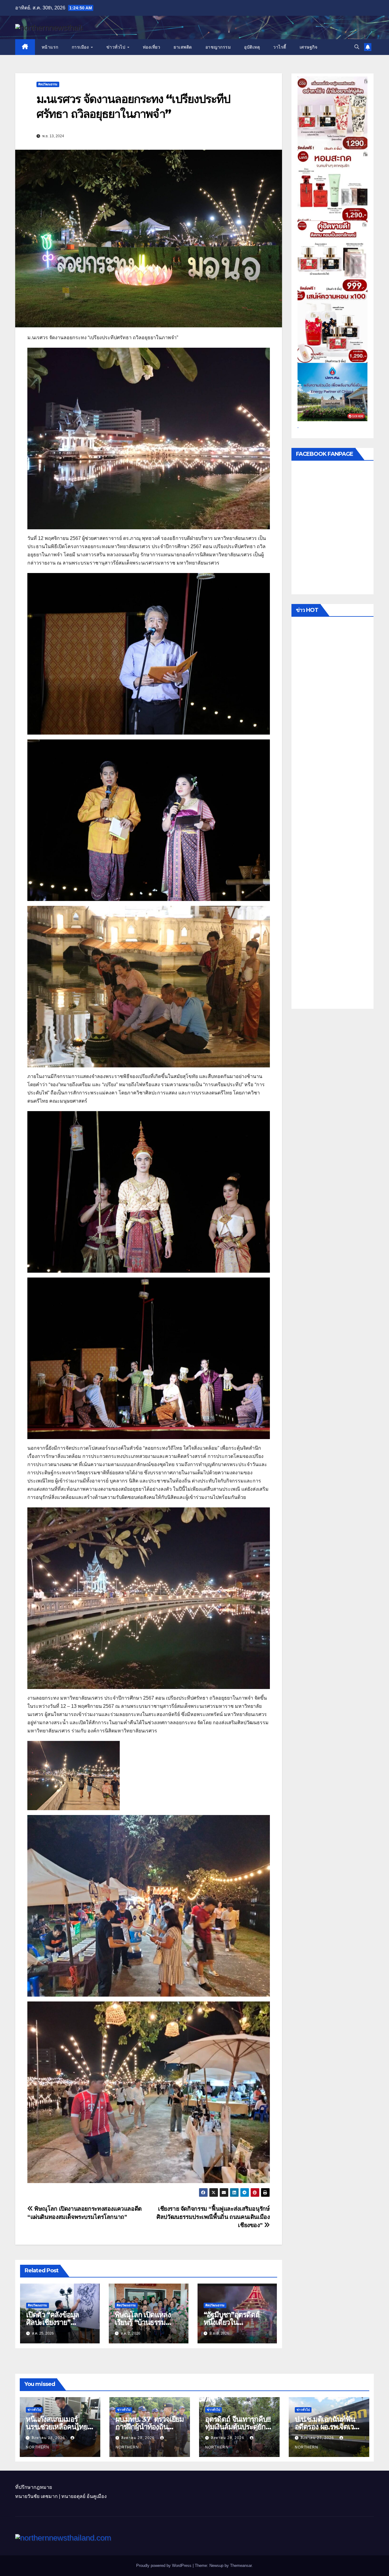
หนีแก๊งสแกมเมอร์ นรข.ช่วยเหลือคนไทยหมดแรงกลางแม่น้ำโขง (60, 2427)
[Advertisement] (333, 814)
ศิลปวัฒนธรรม (48, 84)
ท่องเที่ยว (152, 47)
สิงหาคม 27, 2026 (318, 2438)
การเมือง (81, 47)
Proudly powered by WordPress (164, 2566)
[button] (357, 47)
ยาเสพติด (183, 47)
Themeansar (241, 2566)
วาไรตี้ (280, 47)
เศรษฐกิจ (309, 47)
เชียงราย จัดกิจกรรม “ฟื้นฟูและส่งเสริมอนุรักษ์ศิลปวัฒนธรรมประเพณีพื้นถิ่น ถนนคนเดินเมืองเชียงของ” (213, 2217)
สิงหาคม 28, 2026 (49, 2438)
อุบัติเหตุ (252, 47)
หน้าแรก (50, 47)
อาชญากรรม (218, 47)
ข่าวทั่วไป (117, 47)
